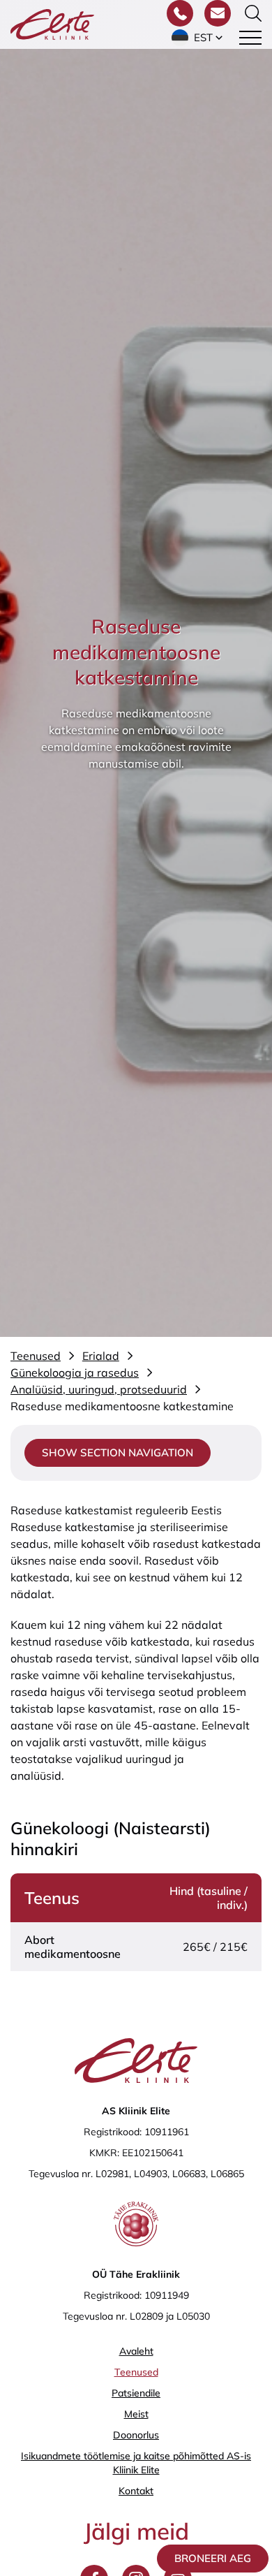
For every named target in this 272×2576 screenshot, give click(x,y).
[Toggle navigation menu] (250, 38)
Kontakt (136, 2491)
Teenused (136, 2372)
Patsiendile (136, 2393)
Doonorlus (136, 2435)
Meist (136, 2414)
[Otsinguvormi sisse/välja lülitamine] (253, 13)
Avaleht (136, 2351)
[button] (198, 38)
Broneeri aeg (213, 2558)
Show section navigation (118, 1452)
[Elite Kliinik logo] (52, 23)
